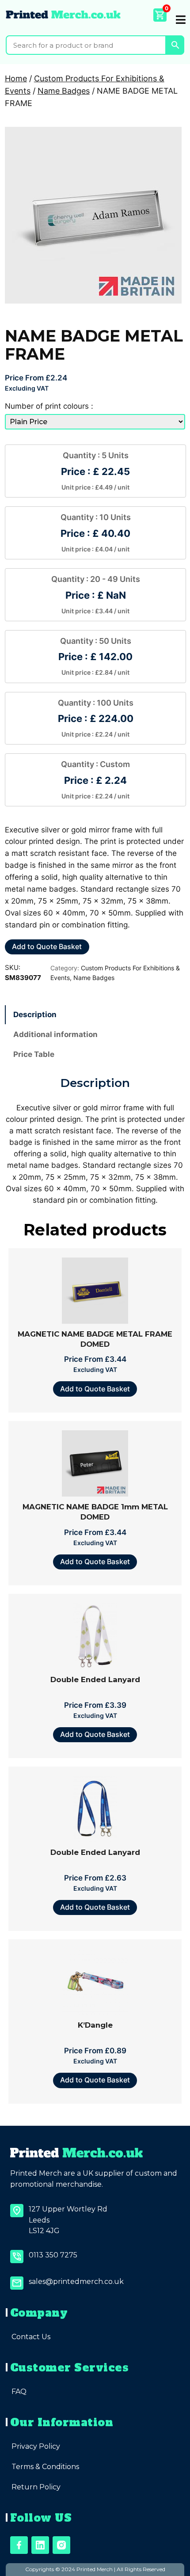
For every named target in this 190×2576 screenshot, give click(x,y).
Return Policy (36, 2487)
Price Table (34, 1054)
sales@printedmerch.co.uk (76, 2282)
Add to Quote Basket (47, 946)
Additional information (55, 1034)
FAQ (19, 2392)
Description (35, 1014)
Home (16, 78)
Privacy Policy (36, 2446)
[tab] (95, 1015)
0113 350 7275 (53, 2255)
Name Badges (64, 91)
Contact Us (31, 2337)
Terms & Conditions (45, 2467)
